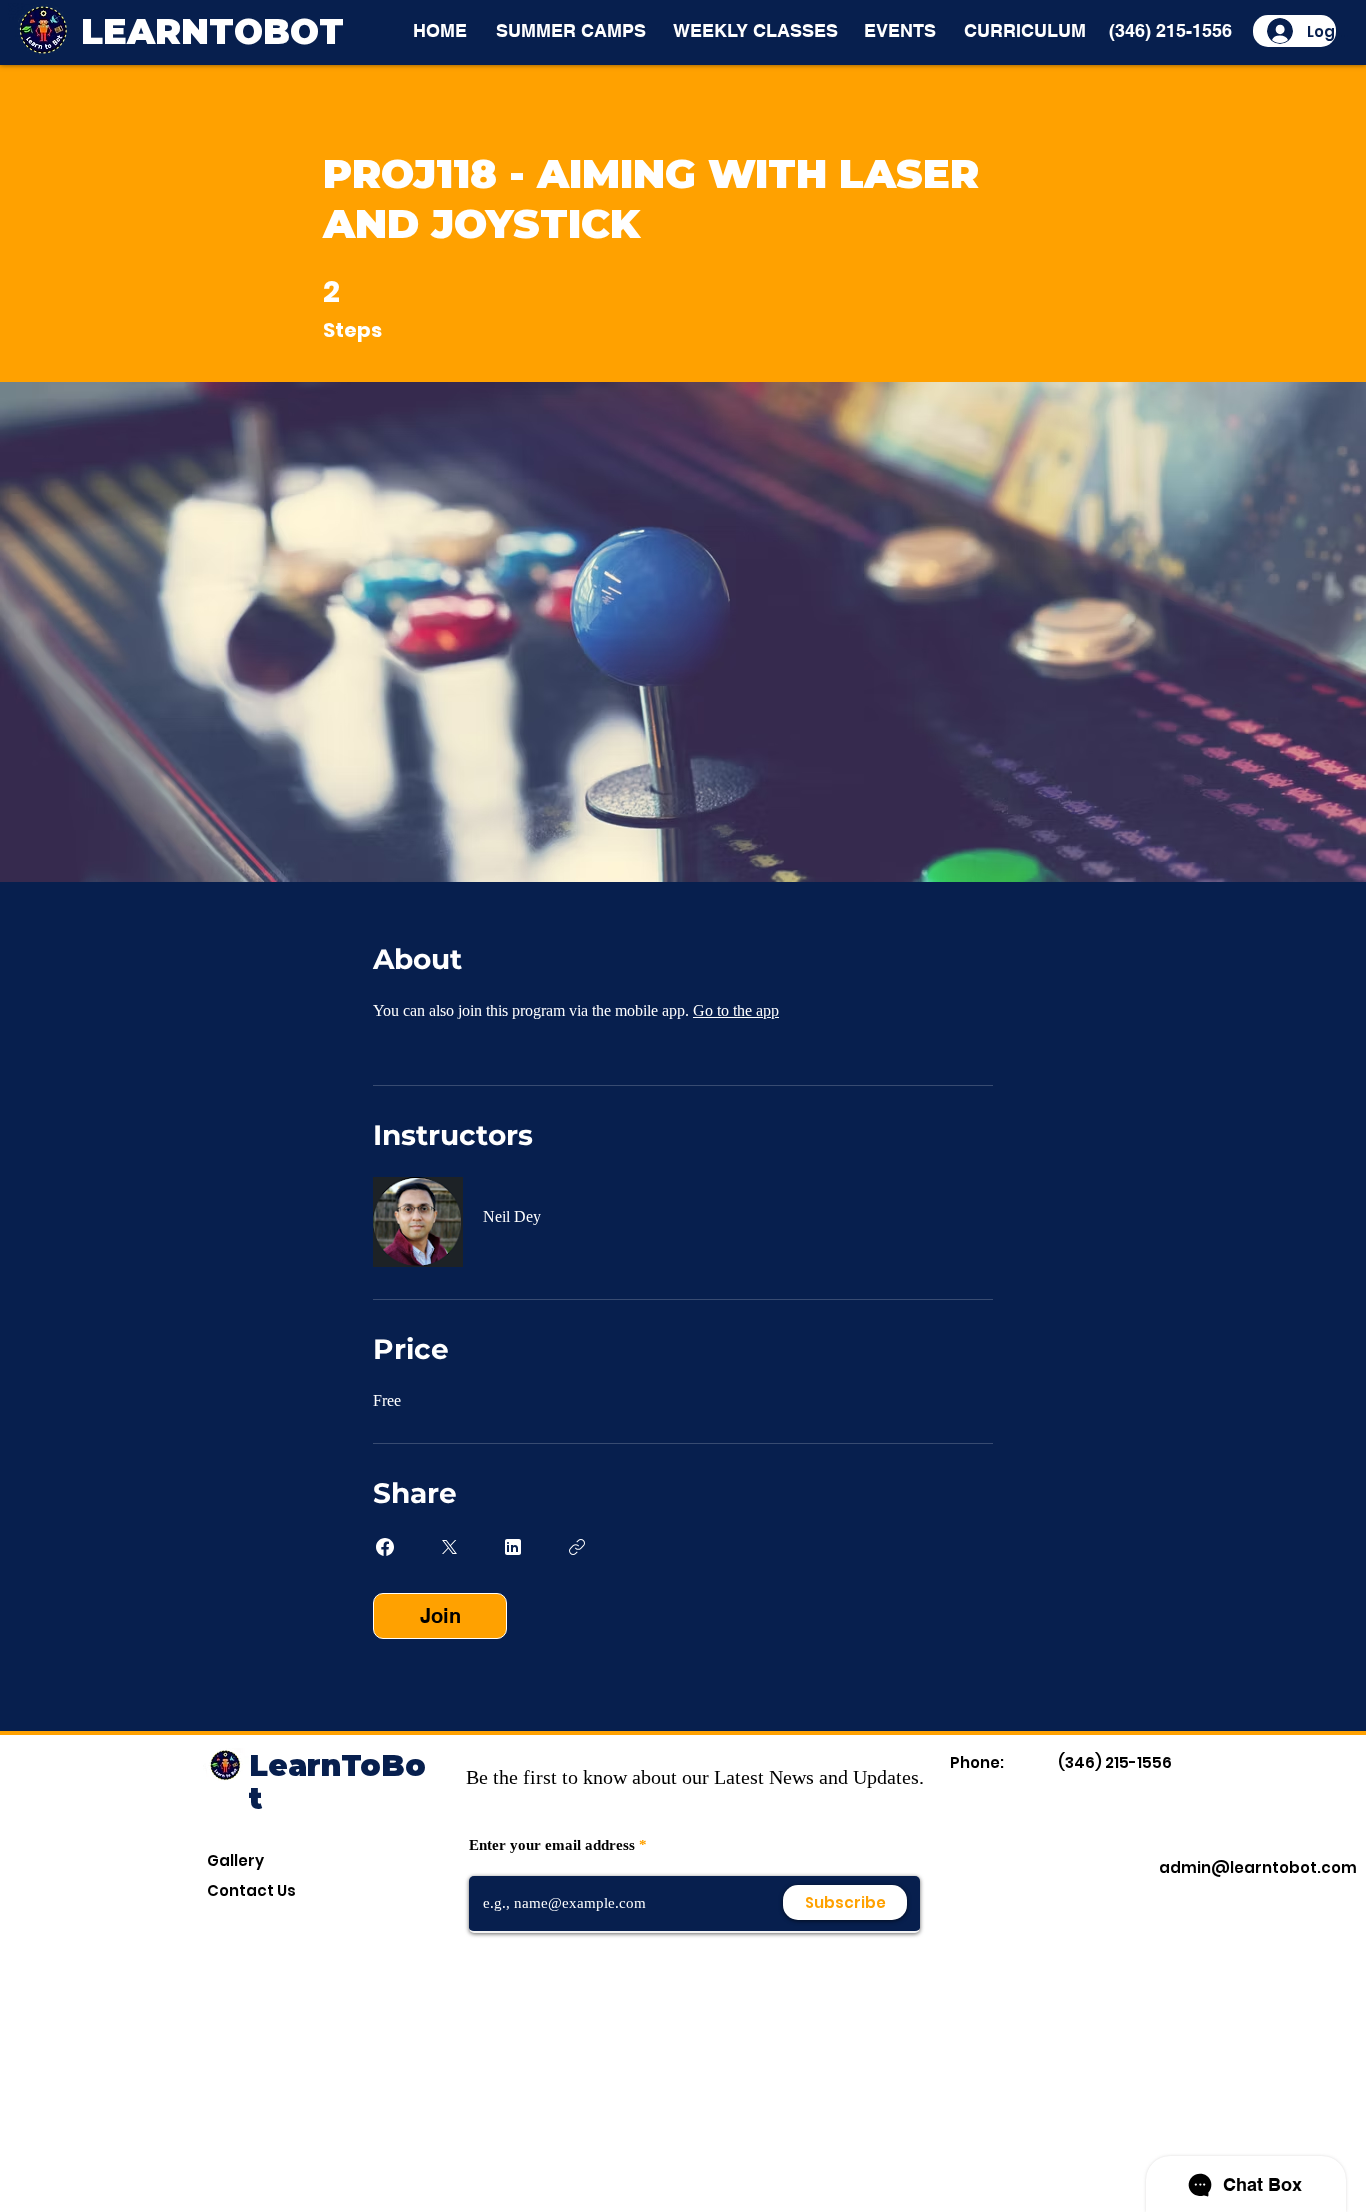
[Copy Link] (577, 1547)
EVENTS (900, 30)
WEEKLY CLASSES (755, 30)
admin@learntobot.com (1258, 1867)
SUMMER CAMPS (571, 30)
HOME (440, 30)
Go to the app (736, 1010)
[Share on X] (449, 1547)
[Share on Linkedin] (513, 1547)
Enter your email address (552, 1845)
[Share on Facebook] (385, 1547)
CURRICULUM (1025, 30)
